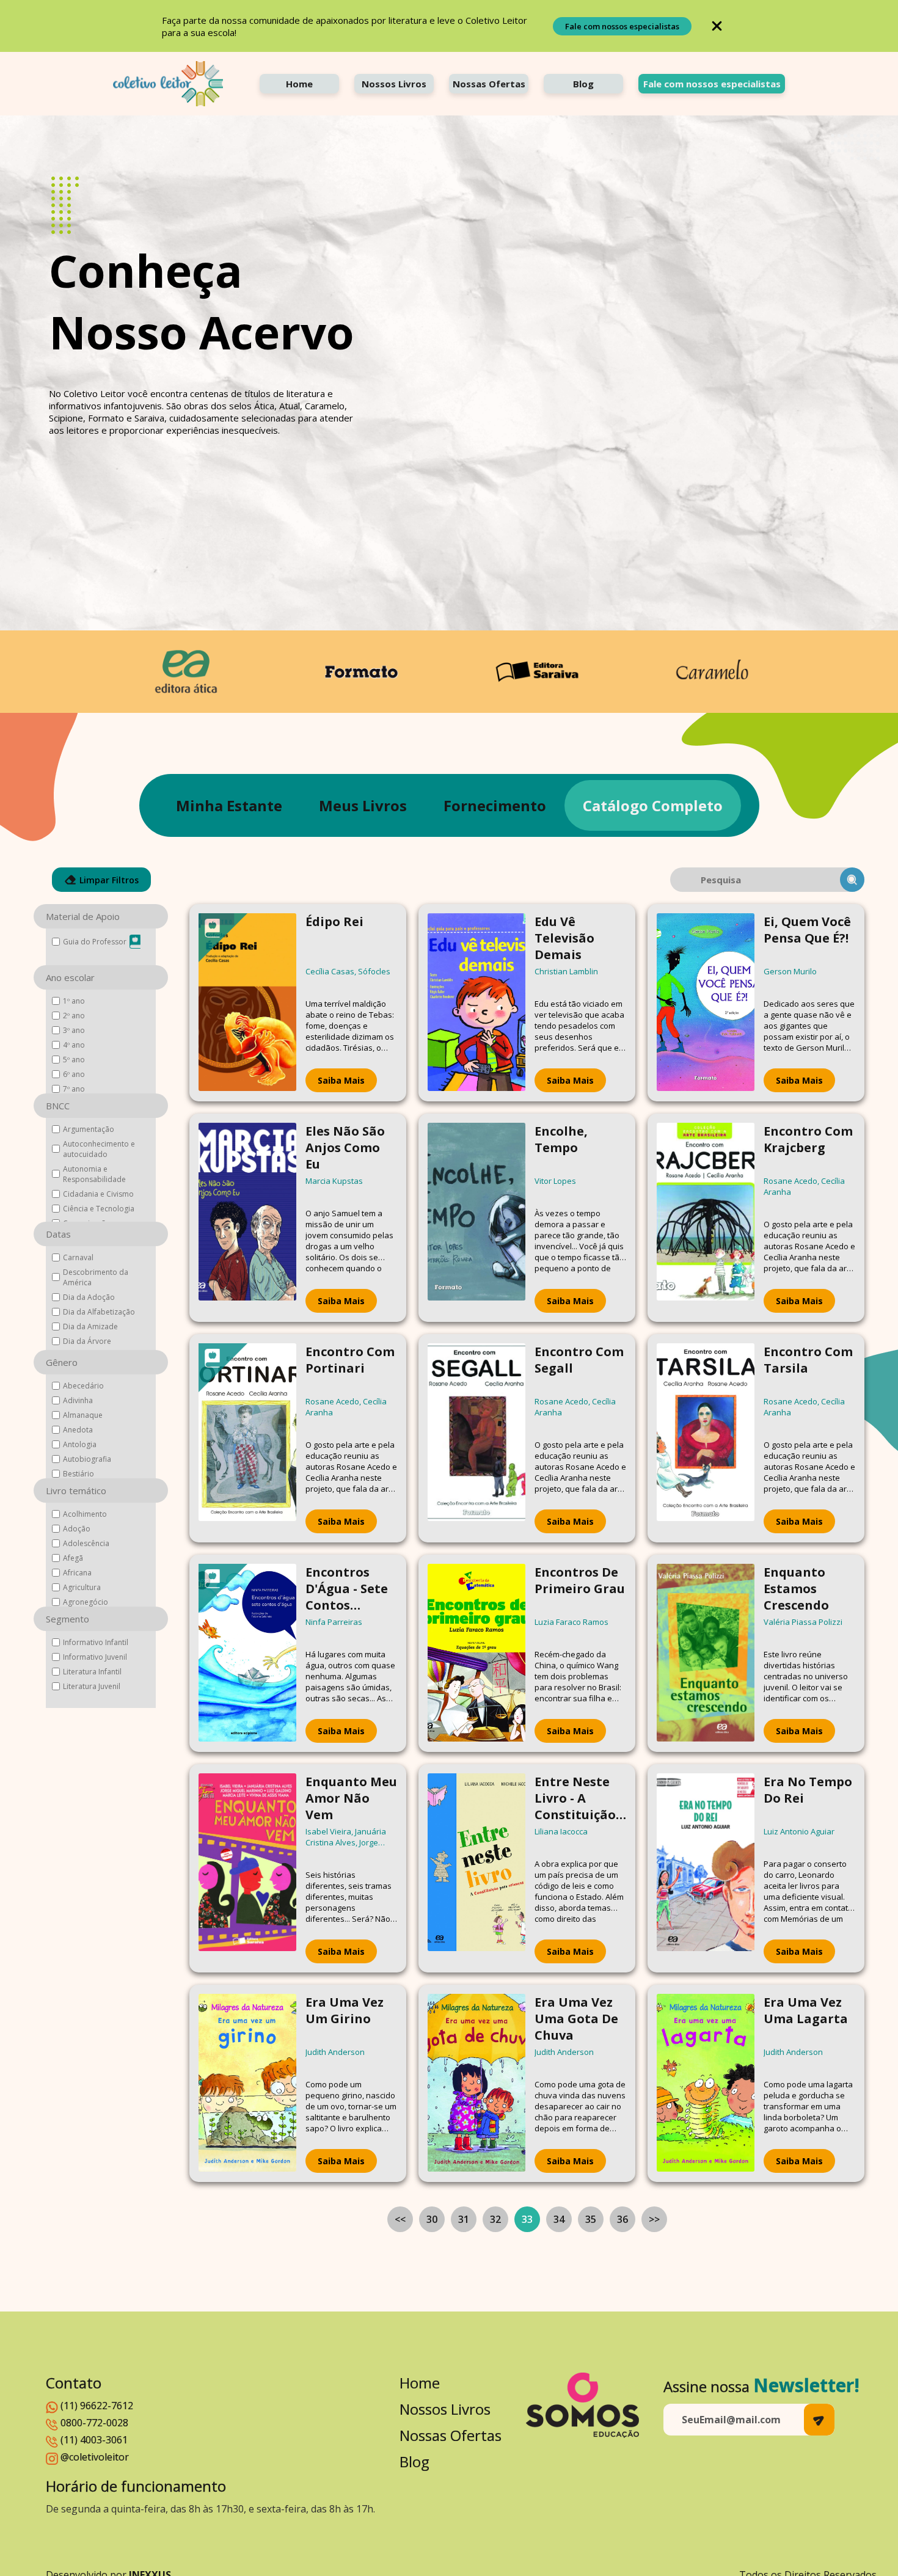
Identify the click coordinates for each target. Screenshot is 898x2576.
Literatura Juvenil (92, 1686)
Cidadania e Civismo (98, 1194)
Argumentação (89, 1129)
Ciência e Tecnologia (99, 1209)
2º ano (74, 1016)
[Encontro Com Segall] (476, 1438)
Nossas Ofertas (489, 84)
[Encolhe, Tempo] (476, 1218)
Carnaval (78, 1257)
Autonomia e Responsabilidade (94, 1174)
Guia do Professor (95, 942)
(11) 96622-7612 (97, 2406)
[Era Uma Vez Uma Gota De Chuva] (476, 2083)
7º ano (74, 1089)
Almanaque (83, 1415)
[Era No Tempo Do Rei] (706, 1868)
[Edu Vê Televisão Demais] (476, 1003)
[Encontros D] (247, 1653)
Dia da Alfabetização (99, 1312)
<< (400, 2219)
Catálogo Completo (653, 805)
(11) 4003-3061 (94, 2440)
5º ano (74, 1060)
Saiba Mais (341, 1080)
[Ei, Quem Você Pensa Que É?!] (706, 1003)
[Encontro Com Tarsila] (706, 1438)
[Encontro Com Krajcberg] (706, 1218)
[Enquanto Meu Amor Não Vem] (247, 1868)
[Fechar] (717, 26)
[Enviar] (819, 2420)
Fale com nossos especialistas (622, 26)
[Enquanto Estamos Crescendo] (706, 1653)
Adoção (77, 1529)
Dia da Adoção (89, 1297)
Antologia (80, 1444)
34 (559, 2219)
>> (654, 2219)
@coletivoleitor (95, 2457)
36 (622, 2219)
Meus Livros (363, 805)
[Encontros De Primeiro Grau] (476, 1653)
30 (432, 2219)
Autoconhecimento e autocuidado (99, 1149)
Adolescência (86, 1543)
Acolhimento (85, 1514)
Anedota (78, 1430)
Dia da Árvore (87, 1341)
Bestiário (78, 1474)
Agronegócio (86, 1602)
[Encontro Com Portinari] (247, 1438)
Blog (583, 84)
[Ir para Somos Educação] (582, 2405)
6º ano (74, 1074)
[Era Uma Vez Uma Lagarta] (706, 2083)
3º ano (74, 1030)
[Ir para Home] (168, 84)
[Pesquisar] (852, 880)
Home (299, 84)
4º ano (74, 1045)
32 (495, 2219)
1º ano (74, 1001)
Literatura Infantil (92, 1672)
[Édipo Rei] (247, 1003)
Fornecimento (495, 805)
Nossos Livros (394, 84)
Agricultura (82, 1587)
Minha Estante (229, 805)
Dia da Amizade (90, 1326)
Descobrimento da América (96, 1277)
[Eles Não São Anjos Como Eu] (247, 1218)
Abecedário (83, 1386)
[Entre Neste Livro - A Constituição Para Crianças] (476, 1868)
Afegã (73, 1558)
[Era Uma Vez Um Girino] (247, 2083)
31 (464, 2219)
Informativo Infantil (96, 1642)
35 (591, 2219)
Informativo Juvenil (95, 1657)
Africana (77, 1573)
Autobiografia (87, 1459)
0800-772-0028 (94, 2423)
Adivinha (78, 1400)
